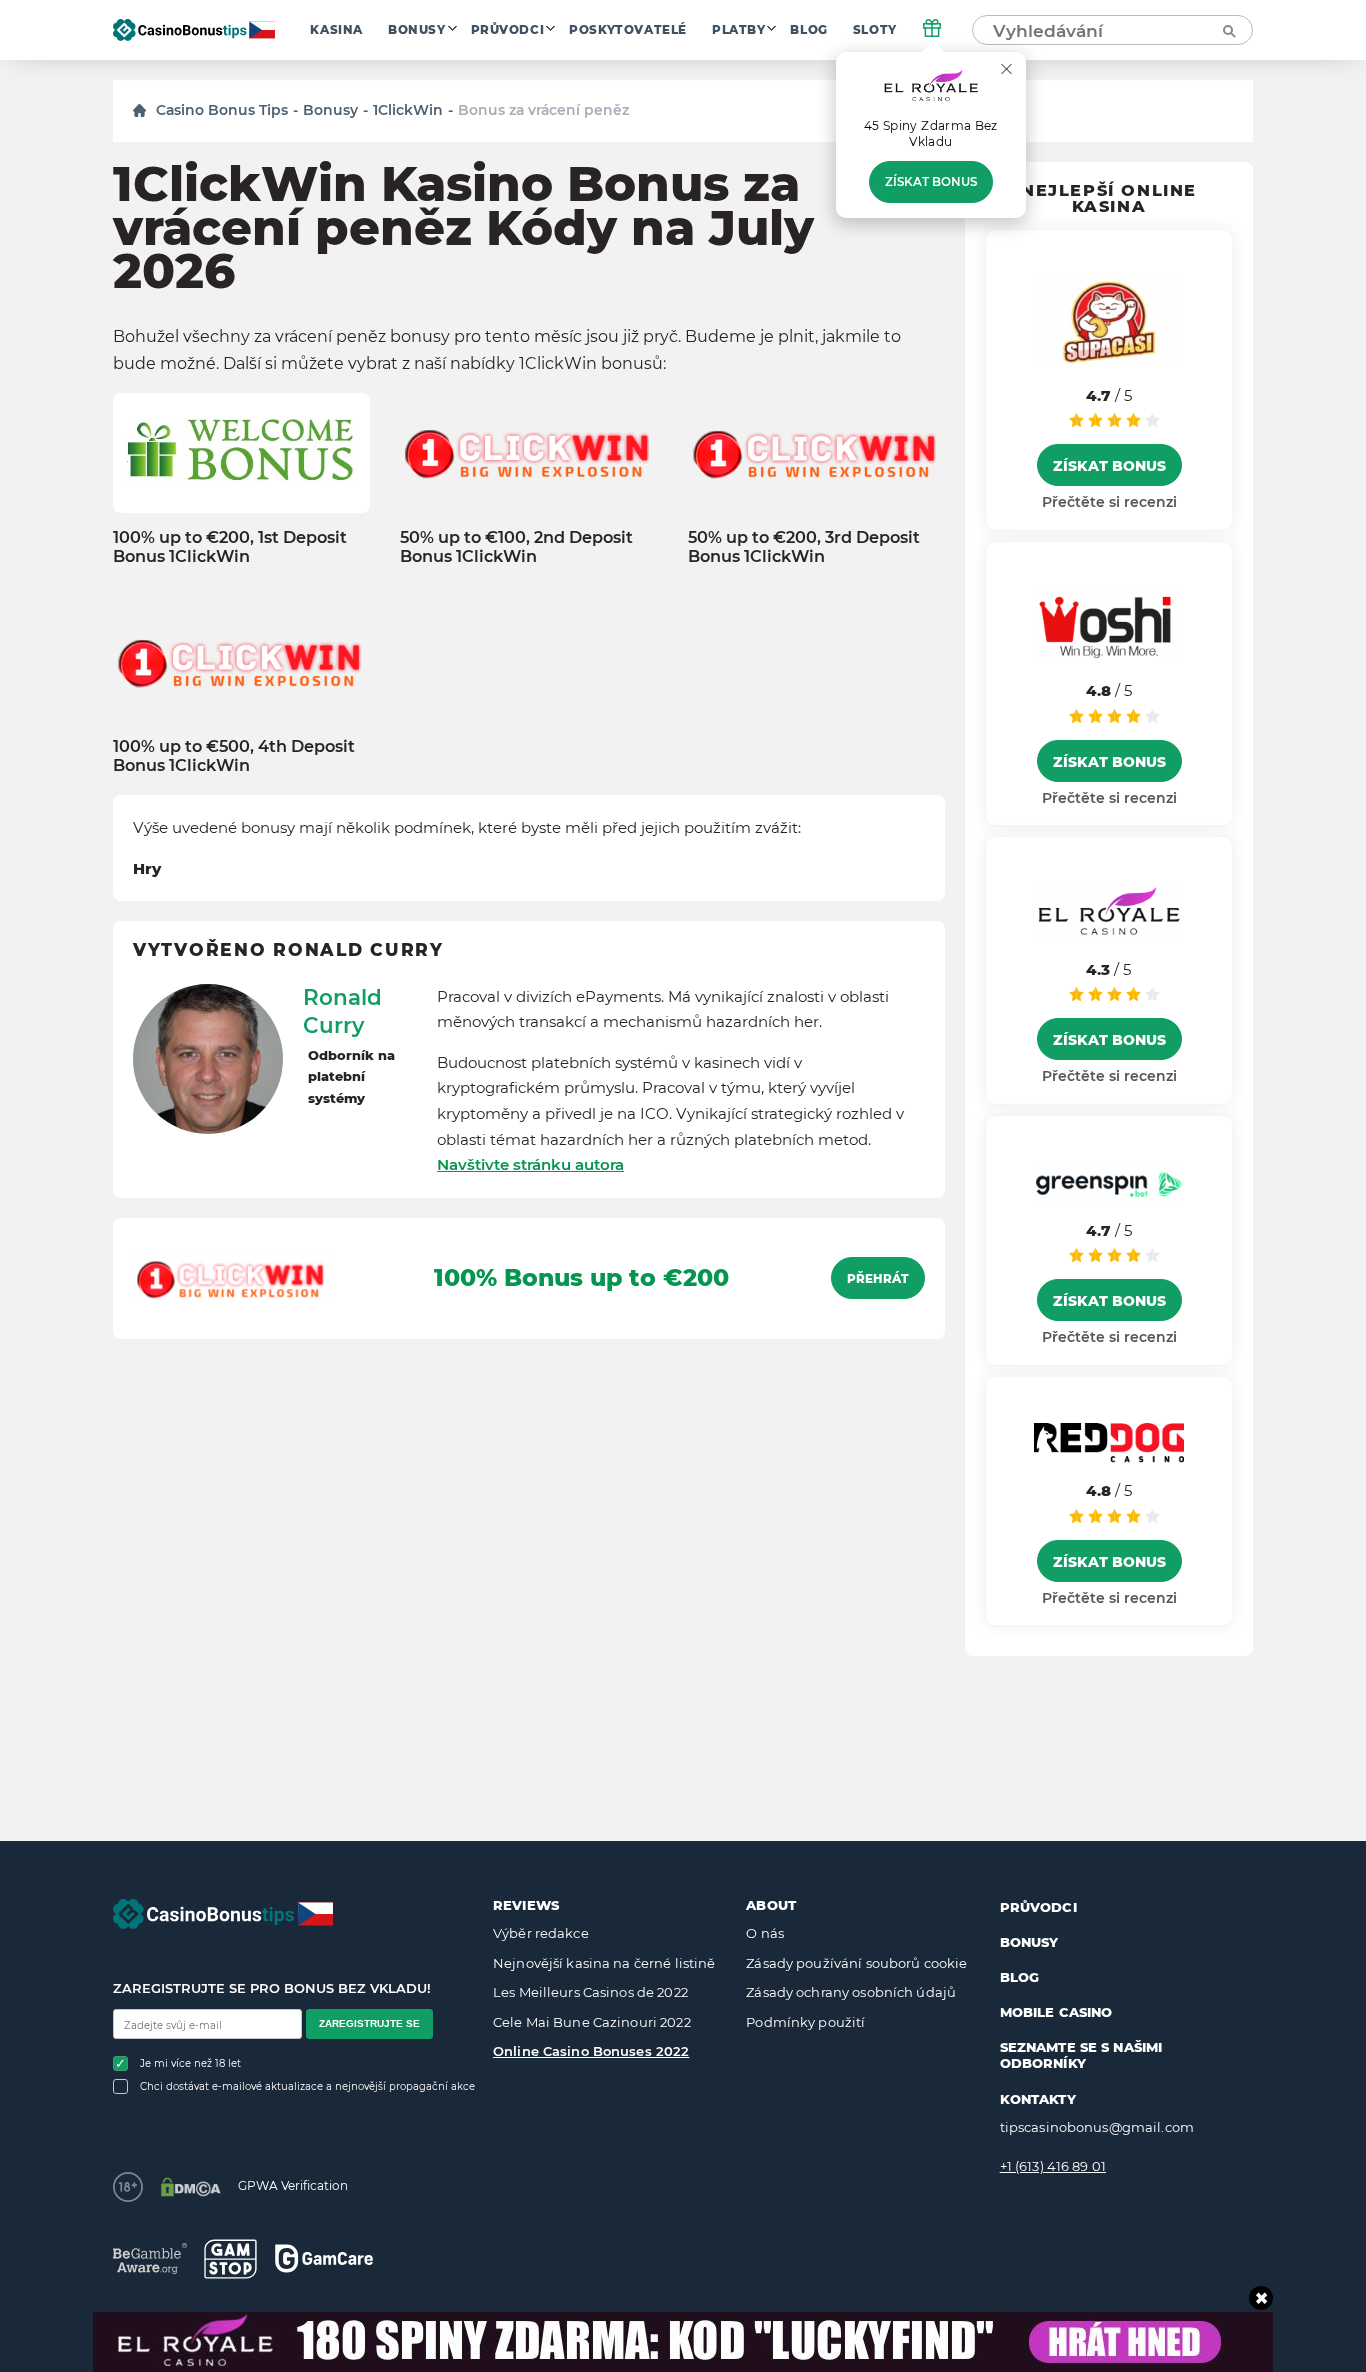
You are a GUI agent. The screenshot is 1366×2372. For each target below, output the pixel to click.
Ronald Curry (342, 1011)
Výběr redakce (541, 1933)
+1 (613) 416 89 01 (1053, 2166)
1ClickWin (408, 110)
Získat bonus (931, 182)
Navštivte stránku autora (530, 1164)
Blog (808, 30)
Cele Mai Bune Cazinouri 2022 (592, 2022)
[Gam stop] (230, 2259)
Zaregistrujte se (369, 2023)
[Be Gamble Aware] (150, 2258)
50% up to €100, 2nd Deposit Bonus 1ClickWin (516, 547)
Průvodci (508, 30)
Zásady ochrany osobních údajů (851, 1992)
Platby (739, 30)
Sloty (875, 30)
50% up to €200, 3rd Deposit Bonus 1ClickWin (804, 547)
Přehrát (878, 1279)
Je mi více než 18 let (190, 2063)
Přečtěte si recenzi (1109, 502)
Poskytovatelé (628, 30)
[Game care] (324, 2258)
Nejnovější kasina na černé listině (604, 1963)
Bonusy (417, 30)
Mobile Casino (1056, 2012)
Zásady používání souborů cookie (856, 1963)
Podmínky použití (805, 2022)
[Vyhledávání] (1228, 30)
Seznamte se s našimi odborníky (1081, 2055)
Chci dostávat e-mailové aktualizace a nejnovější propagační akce (307, 2086)
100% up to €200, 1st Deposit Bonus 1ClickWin (230, 547)
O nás (765, 1933)
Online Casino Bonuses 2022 (591, 2051)
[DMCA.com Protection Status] (190, 2187)
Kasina (336, 30)
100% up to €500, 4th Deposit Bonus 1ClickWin (234, 756)
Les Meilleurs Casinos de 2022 (590, 1992)
